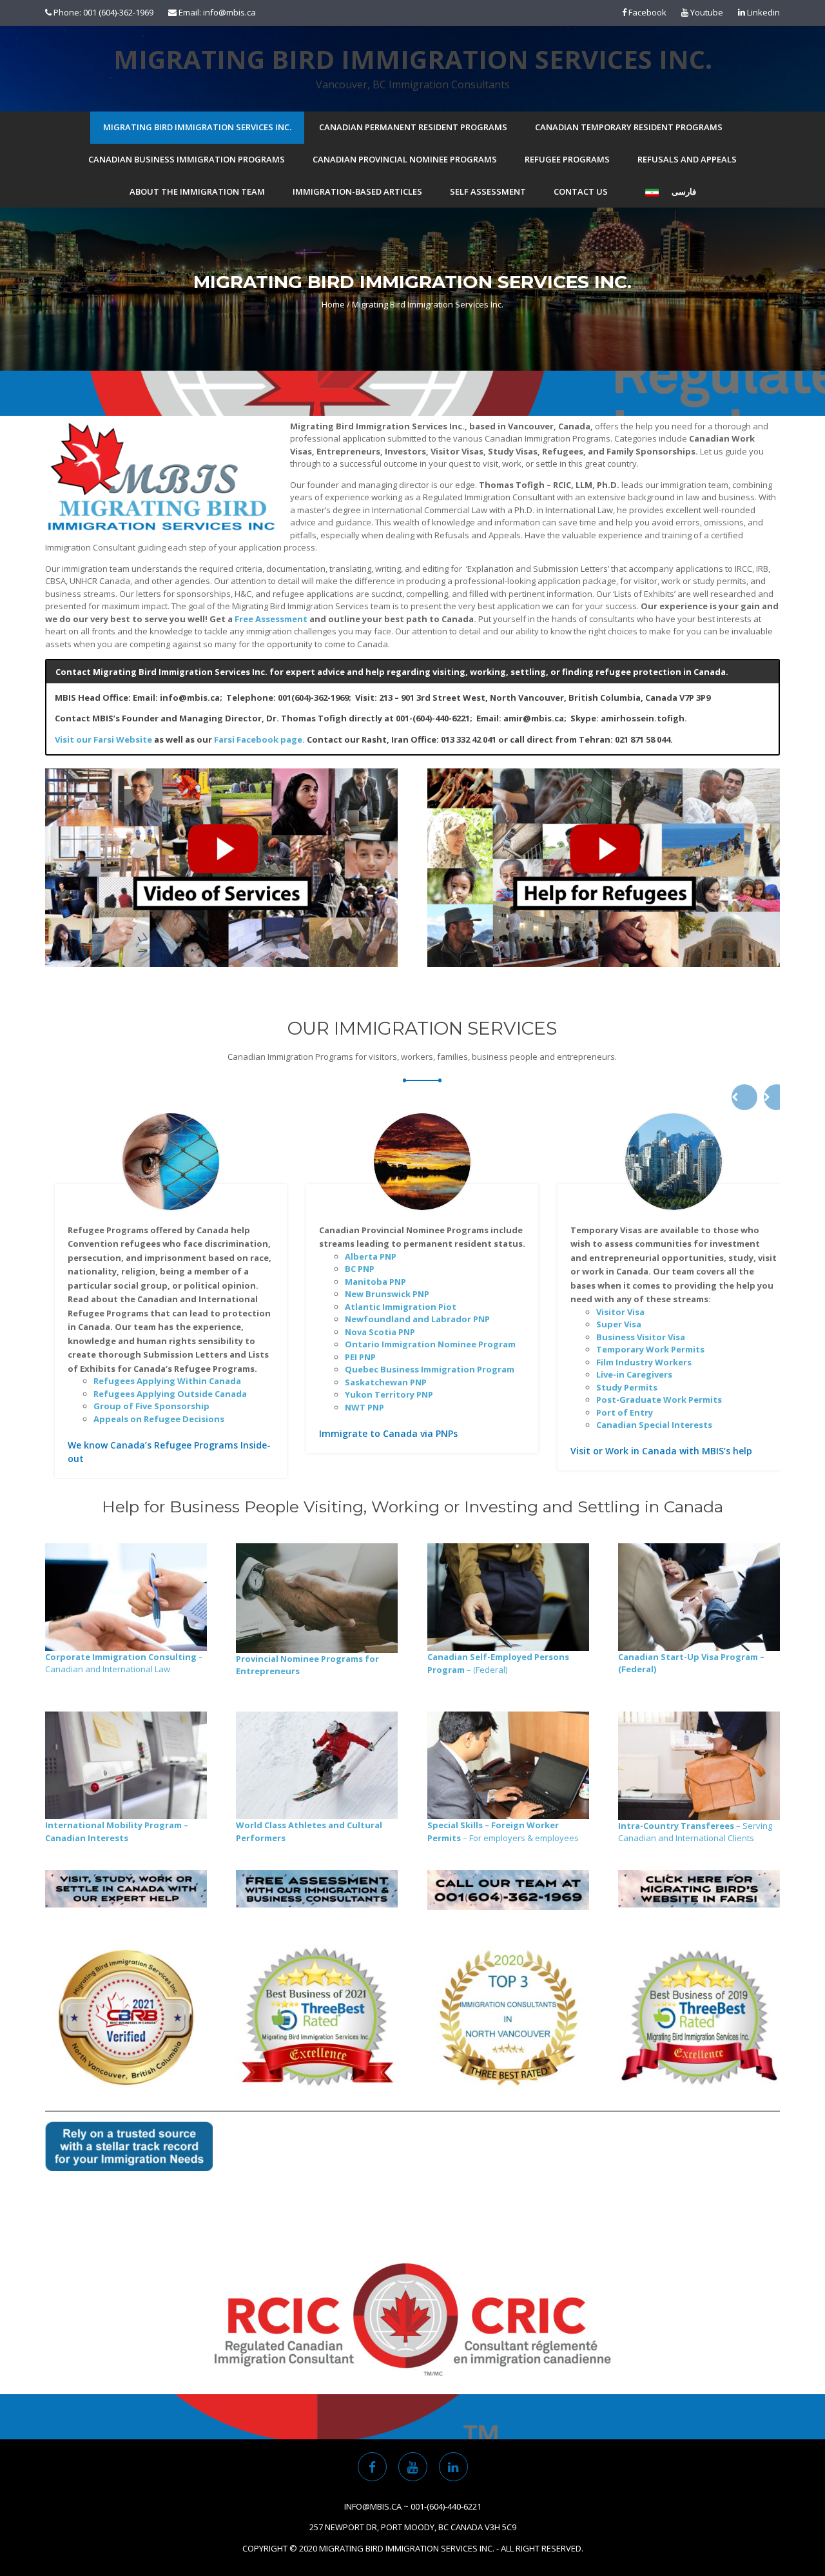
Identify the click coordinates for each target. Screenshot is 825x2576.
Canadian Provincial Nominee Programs (405, 159)
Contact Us (581, 191)
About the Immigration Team (197, 191)
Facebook (646, 12)
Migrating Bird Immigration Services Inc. (413, 59)
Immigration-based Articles (357, 191)
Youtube (706, 12)
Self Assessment (488, 191)
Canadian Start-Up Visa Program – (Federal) (691, 1663)
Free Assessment (271, 619)
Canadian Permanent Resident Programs (413, 127)
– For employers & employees (503, 1831)
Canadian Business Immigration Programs (187, 159)
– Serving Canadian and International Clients (695, 1832)
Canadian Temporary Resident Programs (629, 127)
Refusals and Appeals (687, 159)
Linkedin (762, 12)
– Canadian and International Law (124, 1663)
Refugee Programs (567, 159)
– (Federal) (498, 1663)
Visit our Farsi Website (103, 739)
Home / (336, 304)
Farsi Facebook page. (259, 739)
